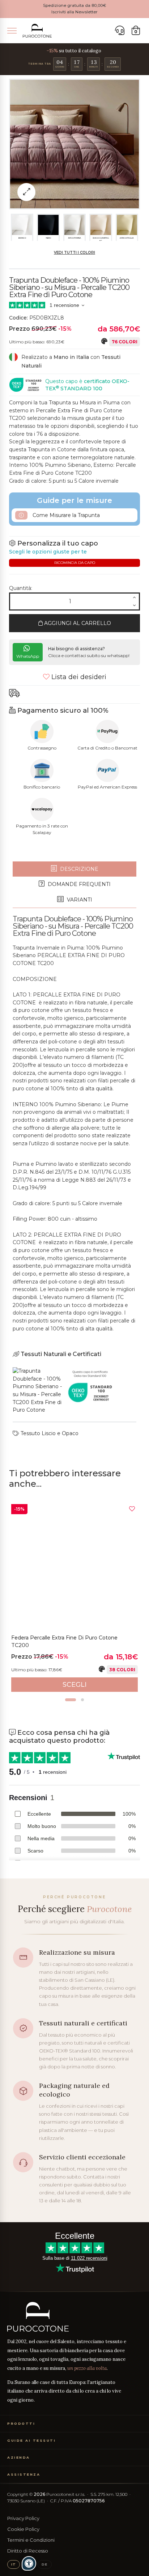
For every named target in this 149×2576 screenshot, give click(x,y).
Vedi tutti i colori (74, 253)
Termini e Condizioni (31, 2540)
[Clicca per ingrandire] (26, 192)
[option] (74, 1598)
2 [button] (82, 1700)
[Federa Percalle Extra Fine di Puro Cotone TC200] (74, 1567)
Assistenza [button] (24, 2474)
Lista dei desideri (78, 677)
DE (44, 2564)
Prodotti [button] (21, 2423)
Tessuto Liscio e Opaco (49, 1433)
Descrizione (78, 869)
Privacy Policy (23, 2518)
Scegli (75, 1685)
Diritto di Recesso (28, 2551)
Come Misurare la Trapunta (65, 515)
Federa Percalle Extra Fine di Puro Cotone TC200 (64, 1642)
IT (14, 2564)
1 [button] (71, 1700)
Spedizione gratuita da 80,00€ (74, 5)
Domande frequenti (78, 884)
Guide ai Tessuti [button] (31, 2440)
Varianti (79, 900)
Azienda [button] (19, 2457)
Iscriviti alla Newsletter (74, 12)
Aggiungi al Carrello (77, 623)
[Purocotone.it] (37, 31)
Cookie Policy (23, 2529)
